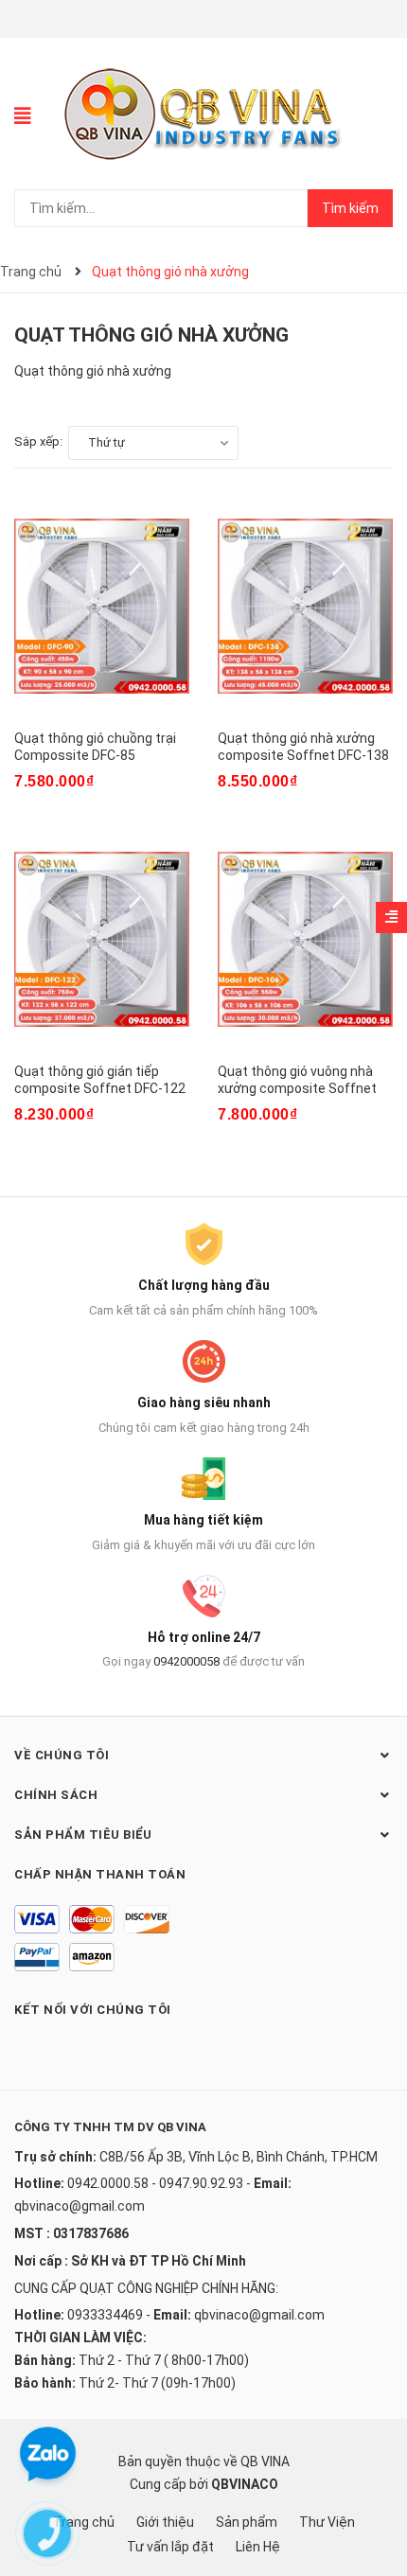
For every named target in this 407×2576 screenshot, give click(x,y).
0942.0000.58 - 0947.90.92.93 (155, 2183)
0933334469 (105, 2315)
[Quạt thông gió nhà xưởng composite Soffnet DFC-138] (305, 607)
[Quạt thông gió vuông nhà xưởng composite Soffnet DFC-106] (305, 940)
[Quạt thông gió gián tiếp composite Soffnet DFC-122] (102, 940)
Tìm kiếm (350, 208)
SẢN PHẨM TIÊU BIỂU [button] (83, 1835)
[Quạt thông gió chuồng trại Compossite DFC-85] (102, 607)
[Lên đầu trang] (374, 2486)
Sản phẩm (247, 2522)
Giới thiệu (165, 2522)
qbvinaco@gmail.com (80, 2206)
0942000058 (186, 1661)
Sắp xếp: (38, 441)
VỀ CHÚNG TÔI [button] (62, 1755)
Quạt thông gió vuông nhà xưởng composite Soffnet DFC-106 (297, 1088)
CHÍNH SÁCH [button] (56, 1795)
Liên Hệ (258, 2547)
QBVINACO (245, 2484)
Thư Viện (327, 2522)
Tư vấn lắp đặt (170, 2547)
